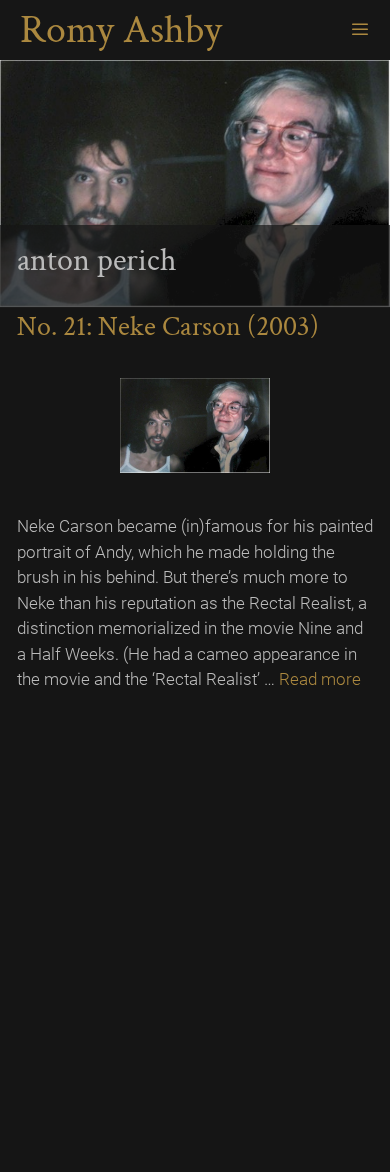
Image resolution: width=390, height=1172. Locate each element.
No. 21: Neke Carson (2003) (168, 326)
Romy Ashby (121, 30)
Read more (320, 679)
